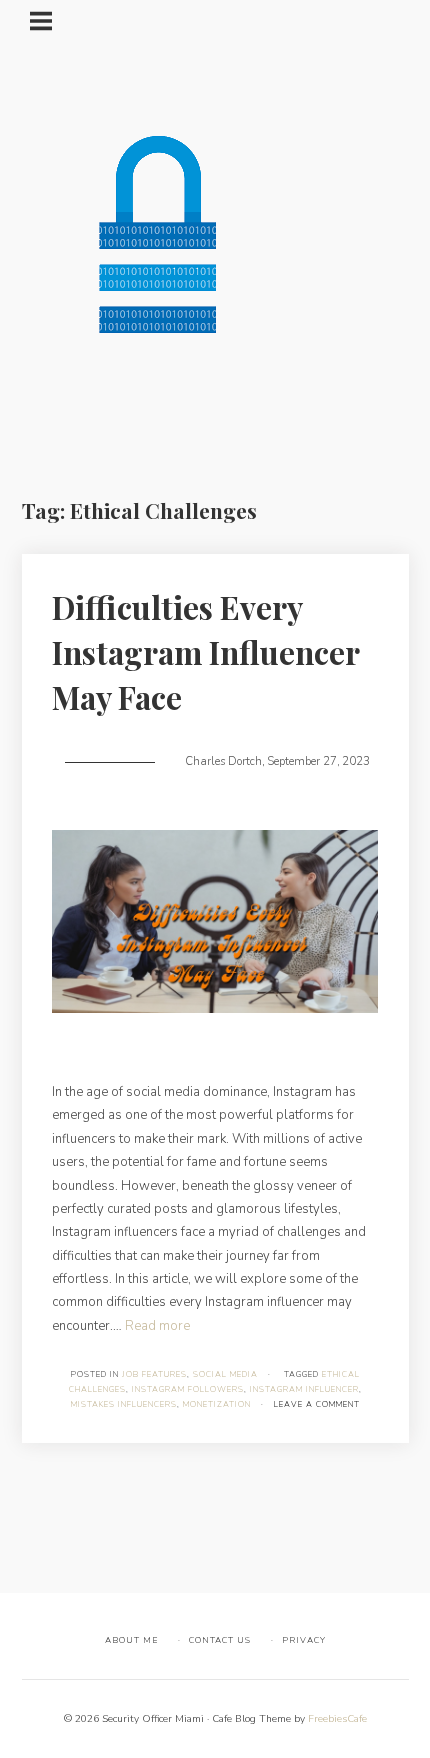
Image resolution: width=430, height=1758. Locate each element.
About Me (131, 1640)
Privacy (304, 1640)
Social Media (225, 1374)
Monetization (217, 1404)
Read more (157, 1326)
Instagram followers (188, 1389)
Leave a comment (317, 1404)
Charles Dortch (223, 761)
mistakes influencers (124, 1404)
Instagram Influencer (304, 1389)
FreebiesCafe (337, 1719)
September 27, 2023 (318, 761)
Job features (154, 1374)
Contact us (220, 1640)
